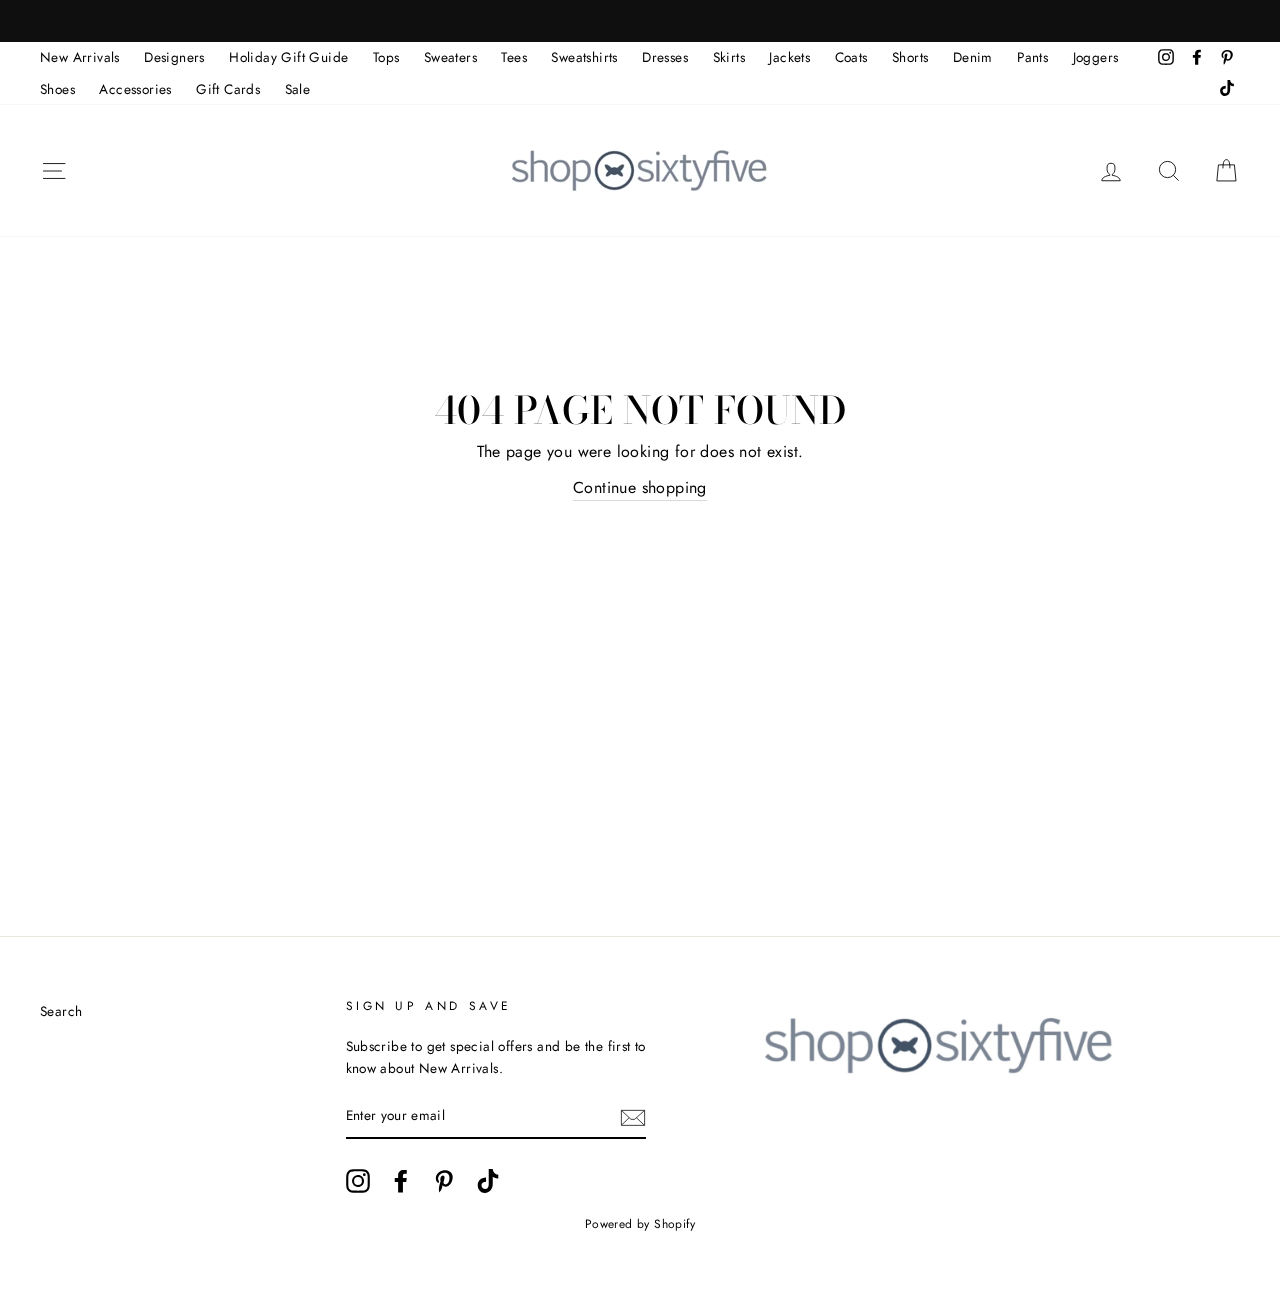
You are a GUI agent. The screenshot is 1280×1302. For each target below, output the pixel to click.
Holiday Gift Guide (288, 57)
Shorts (910, 57)
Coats (851, 57)
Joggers (1096, 57)
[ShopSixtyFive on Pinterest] (444, 1181)
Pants (1032, 57)
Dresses (665, 57)
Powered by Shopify (640, 1224)
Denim (973, 57)
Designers (174, 57)
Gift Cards (228, 89)
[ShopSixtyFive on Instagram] (358, 1181)
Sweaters (450, 57)
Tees (514, 57)
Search (61, 1011)
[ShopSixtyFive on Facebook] (401, 1181)
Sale (298, 89)
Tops (386, 57)
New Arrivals (80, 57)
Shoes (57, 89)
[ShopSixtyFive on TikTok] (488, 1181)
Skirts (729, 57)
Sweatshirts (584, 57)
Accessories (135, 89)
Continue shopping (640, 487)
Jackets (789, 57)
